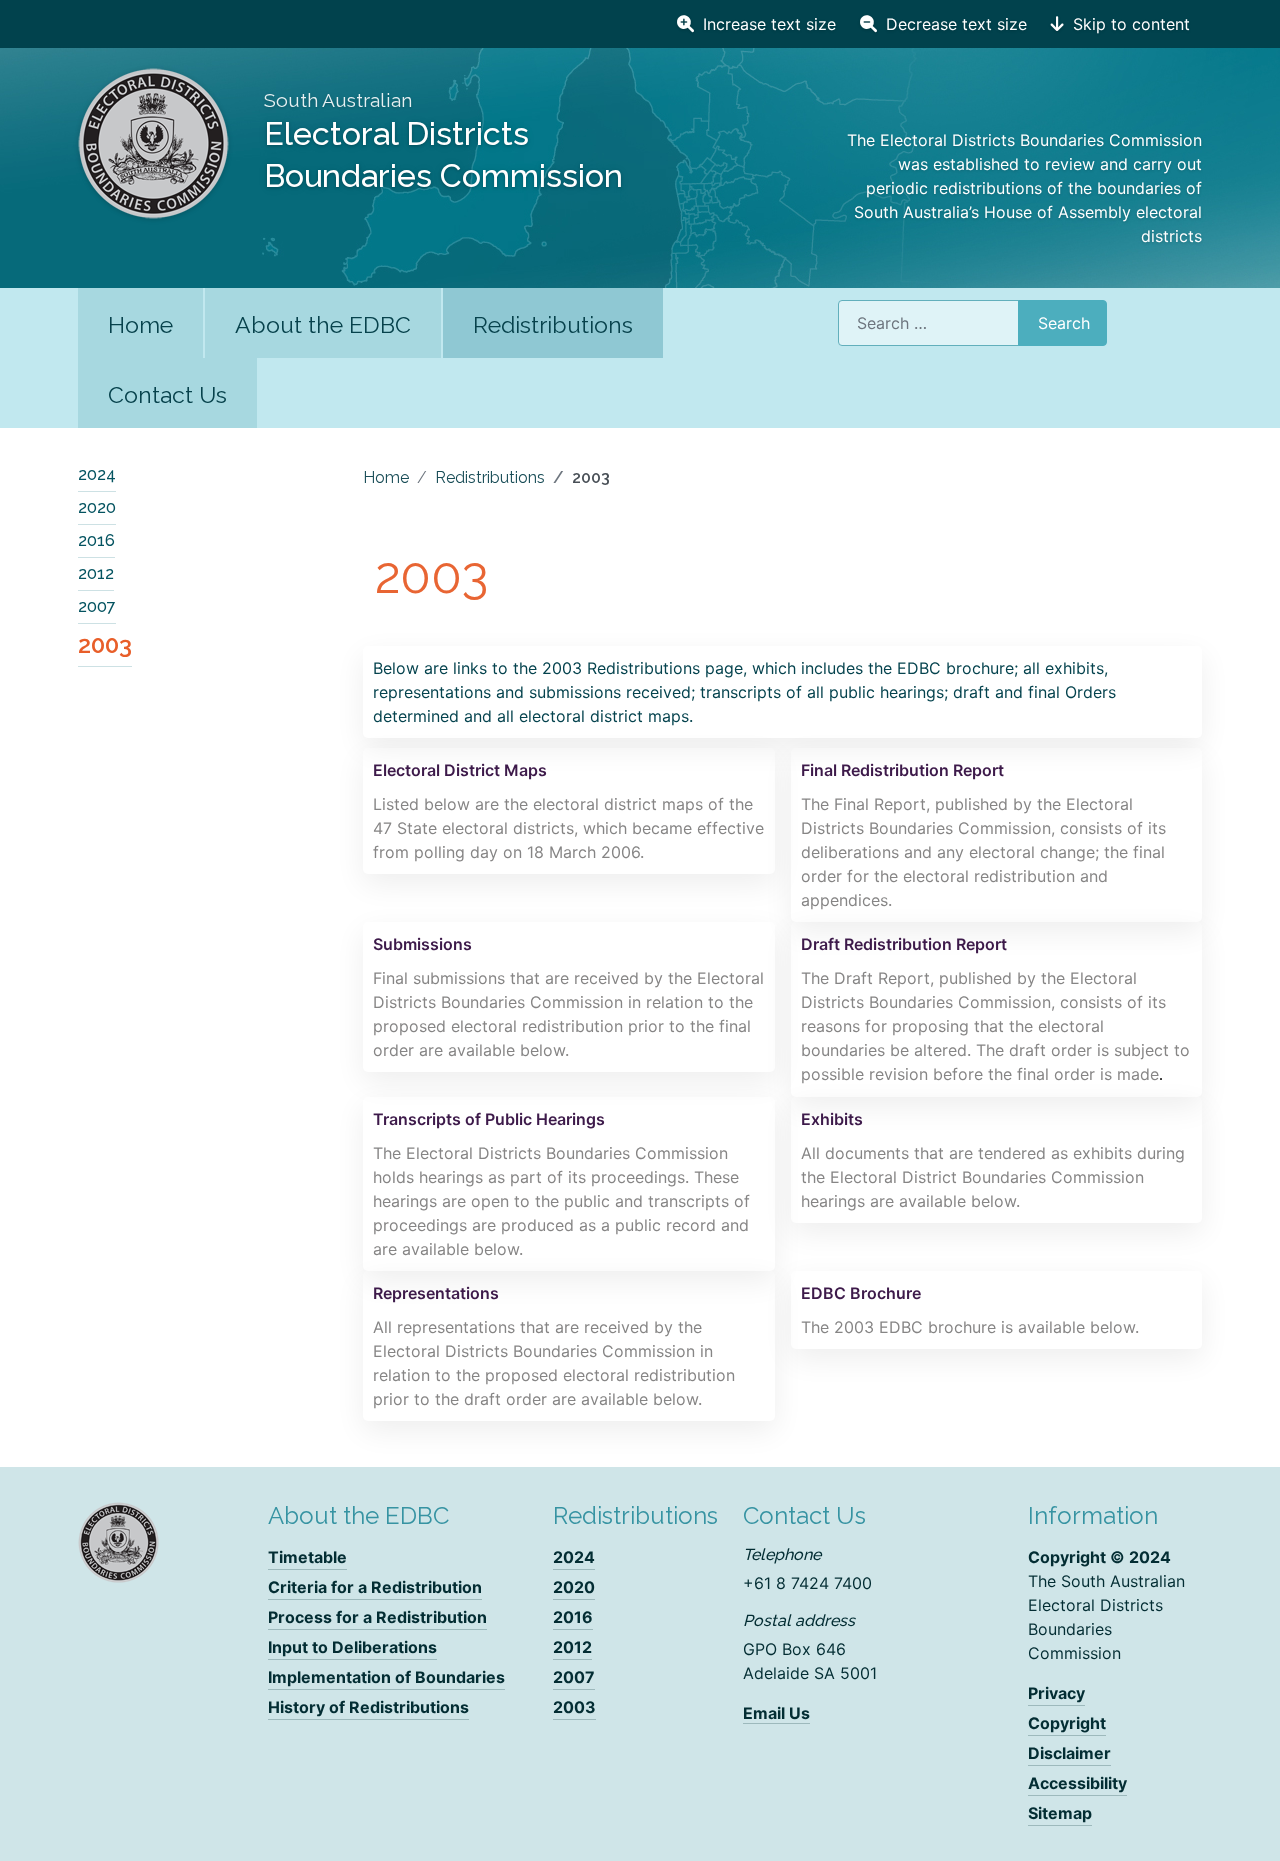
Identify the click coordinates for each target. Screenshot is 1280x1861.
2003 (105, 644)
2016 (96, 540)
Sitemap (1060, 1813)
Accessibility (1077, 1783)
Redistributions (553, 324)
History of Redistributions (368, 1707)
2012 (96, 573)
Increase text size (767, 24)
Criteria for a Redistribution (375, 1587)
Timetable (307, 1557)
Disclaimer (1069, 1753)
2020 (97, 507)
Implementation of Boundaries (386, 1677)
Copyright (1067, 1723)
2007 (97, 606)
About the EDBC (323, 324)
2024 (97, 474)
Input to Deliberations (352, 1647)
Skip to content (1129, 24)
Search (1064, 323)
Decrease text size (954, 24)
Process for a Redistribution (377, 1617)
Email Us (776, 1713)
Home (140, 324)
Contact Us (167, 394)
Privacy (1056, 1693)
